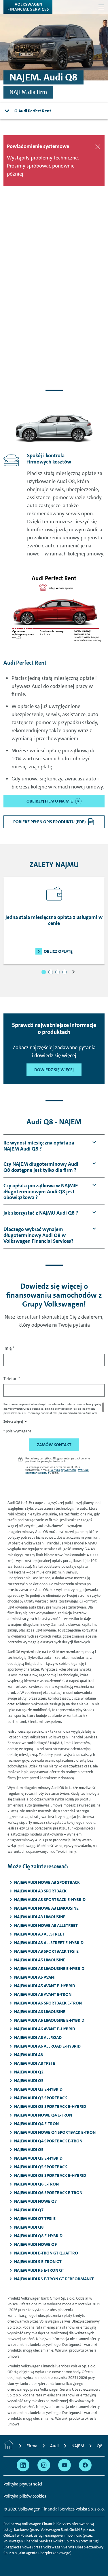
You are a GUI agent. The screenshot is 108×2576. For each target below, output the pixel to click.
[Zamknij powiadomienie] (98, 147)
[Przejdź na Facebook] (85, 2465)
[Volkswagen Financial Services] (28, 7)
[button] (44, 972)
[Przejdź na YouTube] (65, 2465)
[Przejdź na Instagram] (44, 2465)
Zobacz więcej (13, 1422)
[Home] (9, 2446)
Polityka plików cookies (25, 2496)
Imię (9, 1348)
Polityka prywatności (63, 1470)
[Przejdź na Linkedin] (23, 2465)
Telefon (12, 1379)
